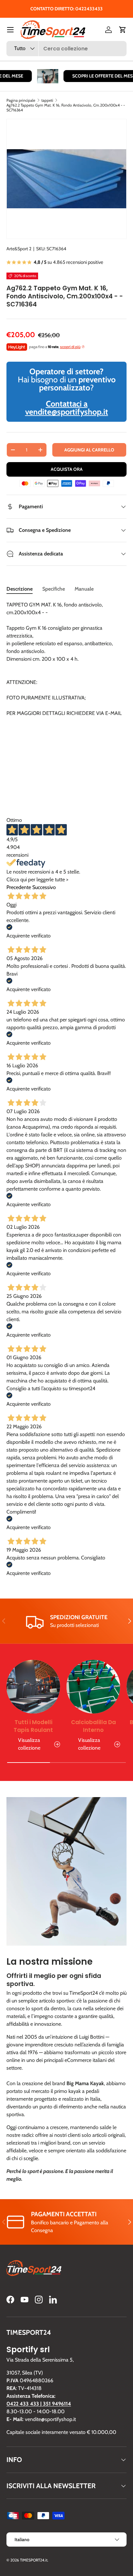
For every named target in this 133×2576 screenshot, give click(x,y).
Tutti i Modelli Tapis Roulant (33, 1726)
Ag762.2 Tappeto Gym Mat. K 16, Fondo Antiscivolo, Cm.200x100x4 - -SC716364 (66, 108)
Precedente (19, 887)
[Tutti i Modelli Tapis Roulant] (33, 1687)
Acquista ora (67, 469)
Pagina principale (21, 100)
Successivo (44, 887)
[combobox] (66, 49)
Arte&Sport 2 (19, 249)
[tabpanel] (66, 695)
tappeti (47, 100)
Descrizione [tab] (20, 589)
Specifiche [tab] (54, 589)
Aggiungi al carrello (89, 450)
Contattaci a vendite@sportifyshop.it (67, 408)
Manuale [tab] (84, 589)
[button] (123, 30)
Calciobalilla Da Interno (93, 1726)
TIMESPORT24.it (34, 2560)
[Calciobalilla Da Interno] (93, 1687)
